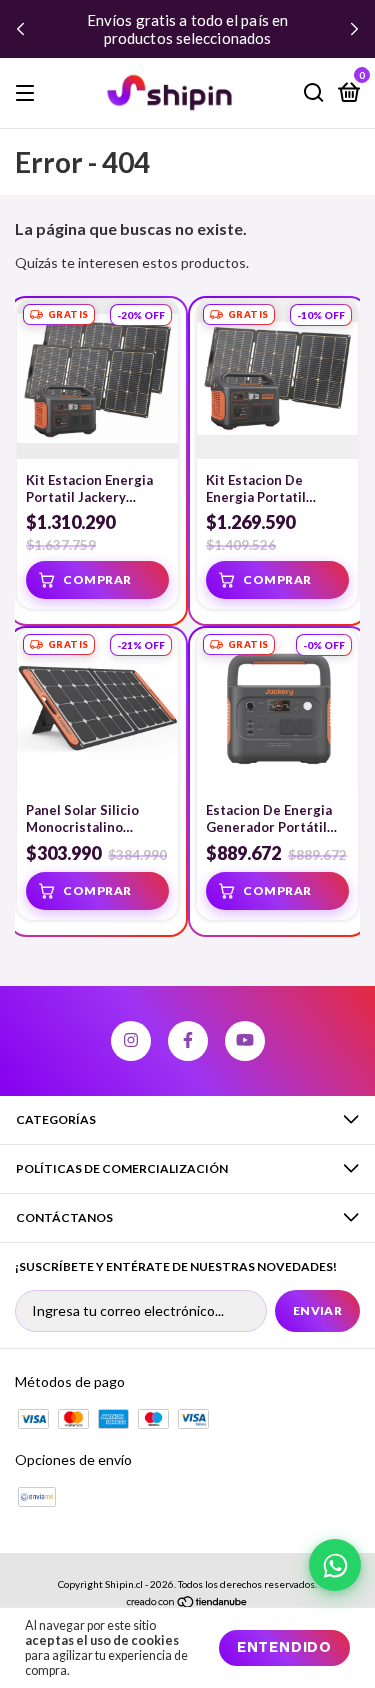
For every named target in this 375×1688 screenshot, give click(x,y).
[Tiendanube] (187, 1603)
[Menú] (28, 93)
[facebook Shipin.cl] (188, 1041)
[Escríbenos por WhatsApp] (335, 1565)
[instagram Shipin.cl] (131, 1041)
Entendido (284, 1646)
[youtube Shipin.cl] (245, 1041)
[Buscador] (314, 93)
